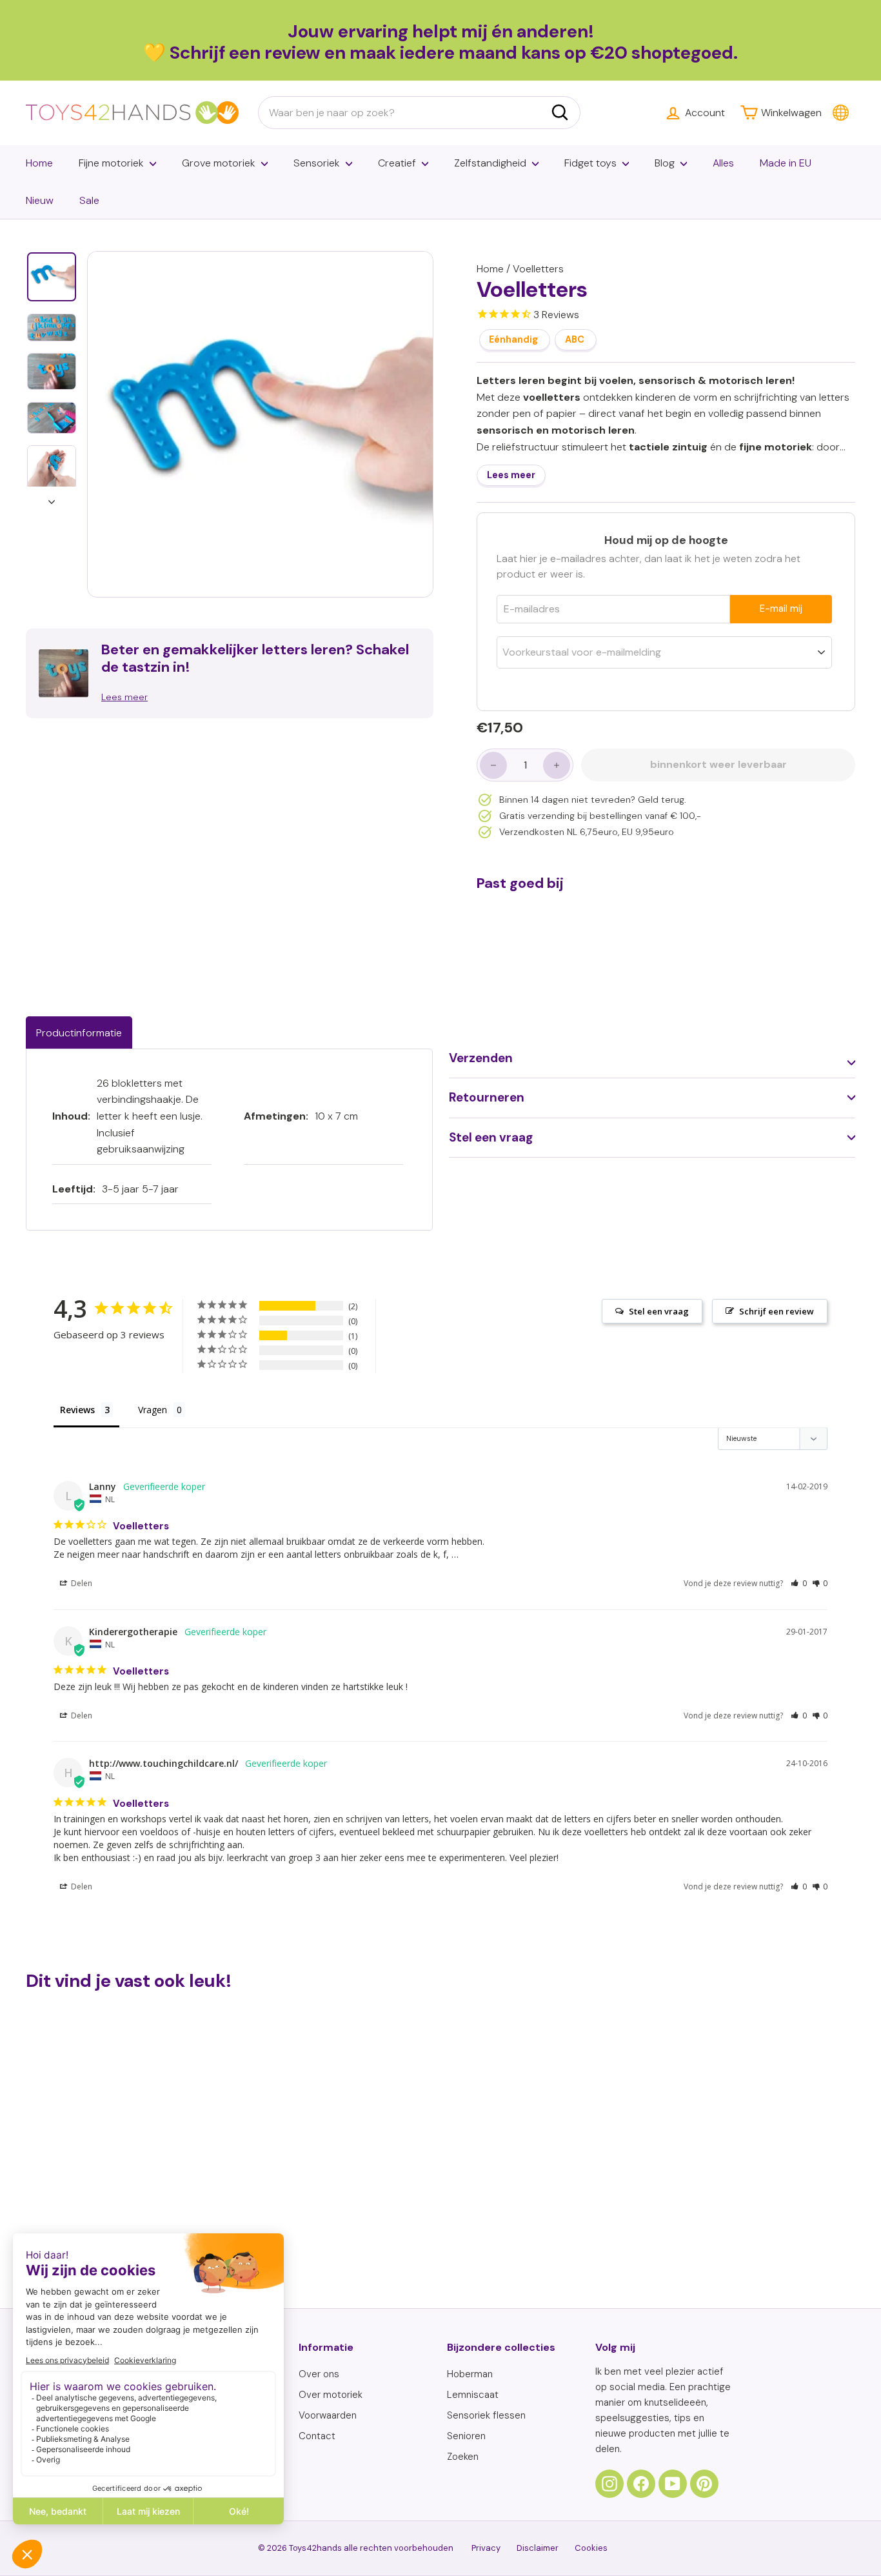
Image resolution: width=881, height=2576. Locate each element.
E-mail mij (781, 609)
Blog (665, 163)
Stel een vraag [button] (659, 1311)
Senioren (466, 2436)
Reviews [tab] (77, 1410)
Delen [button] (81, 1583)
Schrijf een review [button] (777, 1311)
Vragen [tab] (153, 1410)
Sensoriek (317, 163)
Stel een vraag (491, 1137)
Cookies (591, 2548)
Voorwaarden (328, 2415)
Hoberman (470, 2374)
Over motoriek (331, 2395)
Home (39, 163)
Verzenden (481, 1058)
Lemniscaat (473, 2395)
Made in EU (786, 163)
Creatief (397, 163)
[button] (799, 1583)
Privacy (486, 2548)
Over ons (319, 2374)
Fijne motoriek (111, 163)
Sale (89, 200)
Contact (317, 2436)
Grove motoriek (219, 163)
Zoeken (463, 2457)
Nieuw (40, 200)
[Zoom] (260, 424)
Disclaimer (538, 2548)
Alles (723, 163)
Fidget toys (590, 163)
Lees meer (511, 476)
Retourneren (487, 1097)
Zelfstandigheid (490, 163)
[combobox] (419, 113)
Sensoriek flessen (486, 2415)
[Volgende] (52, 498)
